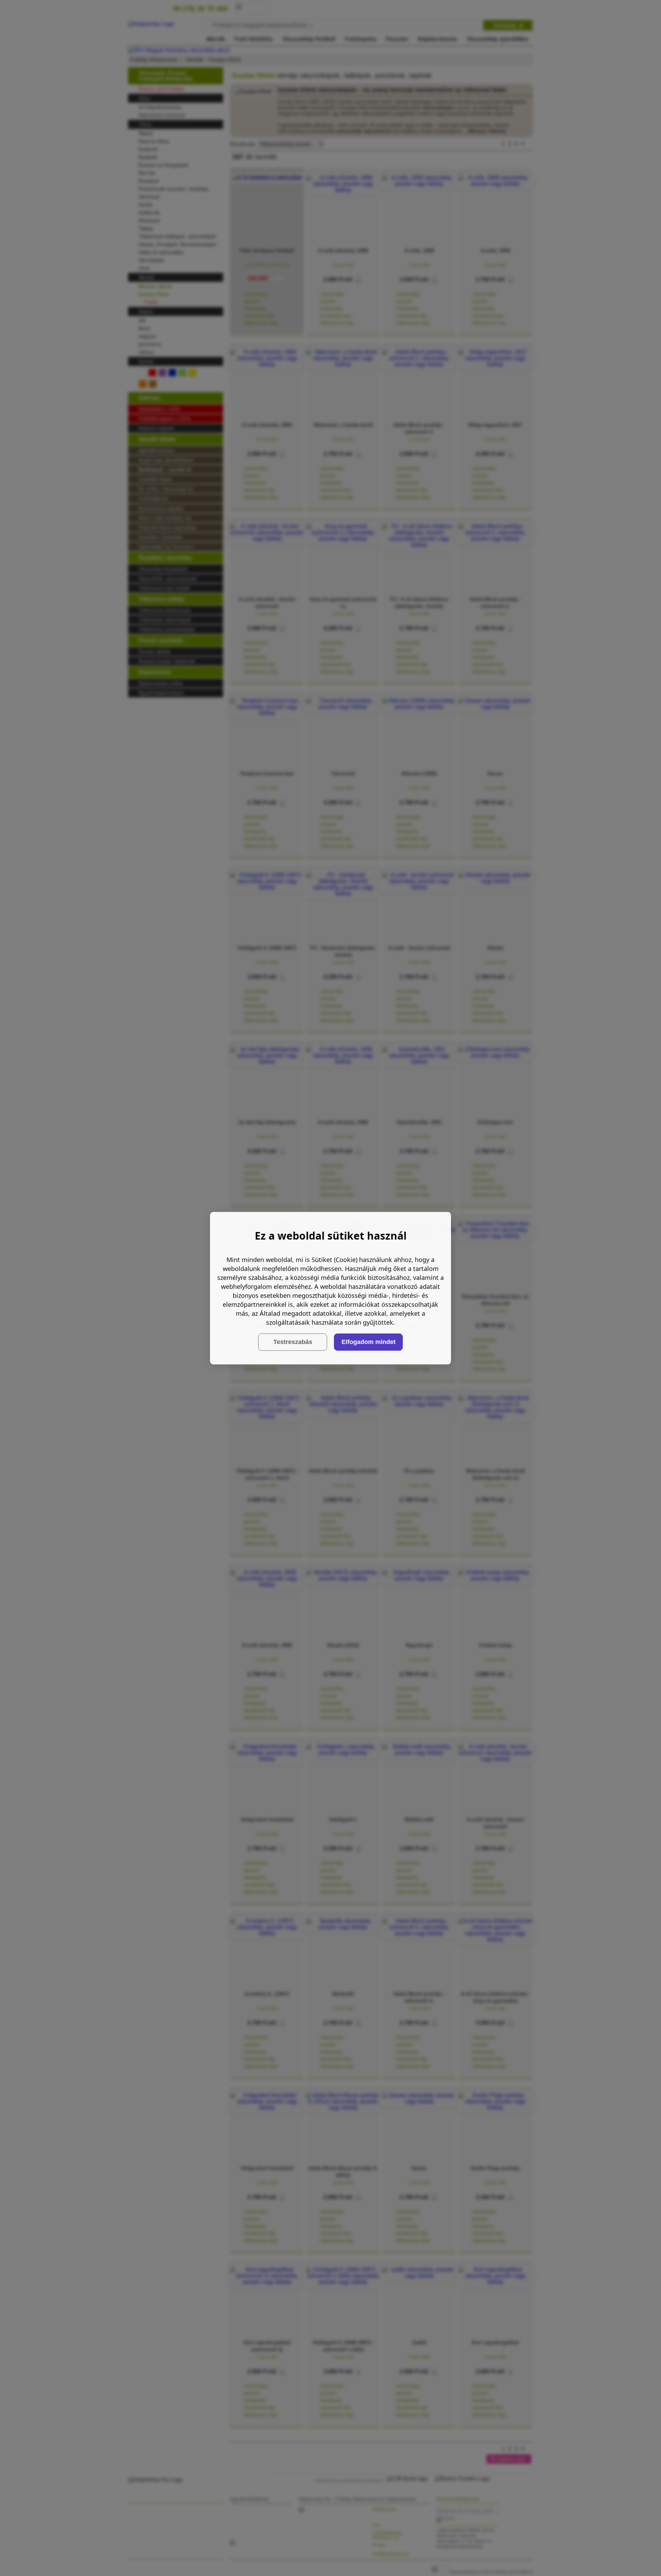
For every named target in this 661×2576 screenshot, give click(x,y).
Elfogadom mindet (369, 1342)
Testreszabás (293, 1342)
